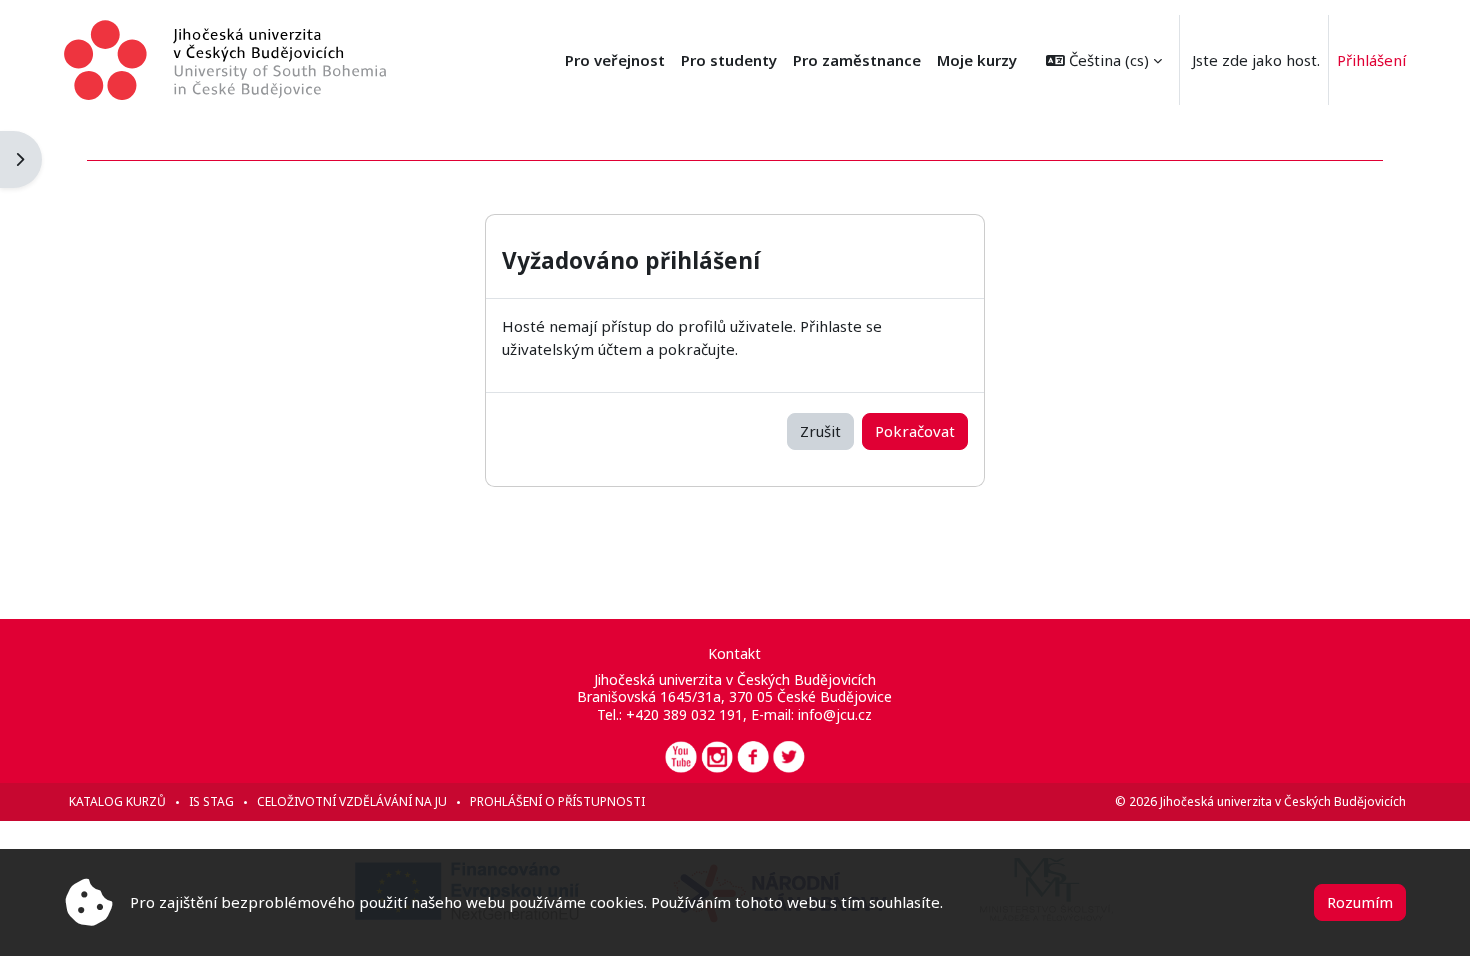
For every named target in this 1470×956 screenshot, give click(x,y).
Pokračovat (915, 431)
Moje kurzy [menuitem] (977, 60)
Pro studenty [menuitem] (729, 60)
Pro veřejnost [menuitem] (615, 60)
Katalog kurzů (117, 801)
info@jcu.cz (835, 714)
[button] (1104, 60)
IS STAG (211, 801)
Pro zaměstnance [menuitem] (857, 60)
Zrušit (820, 431)
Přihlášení (1371, 60)
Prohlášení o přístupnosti (557, 801)
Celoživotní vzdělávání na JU (352, 801)
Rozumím (1360, 902)
